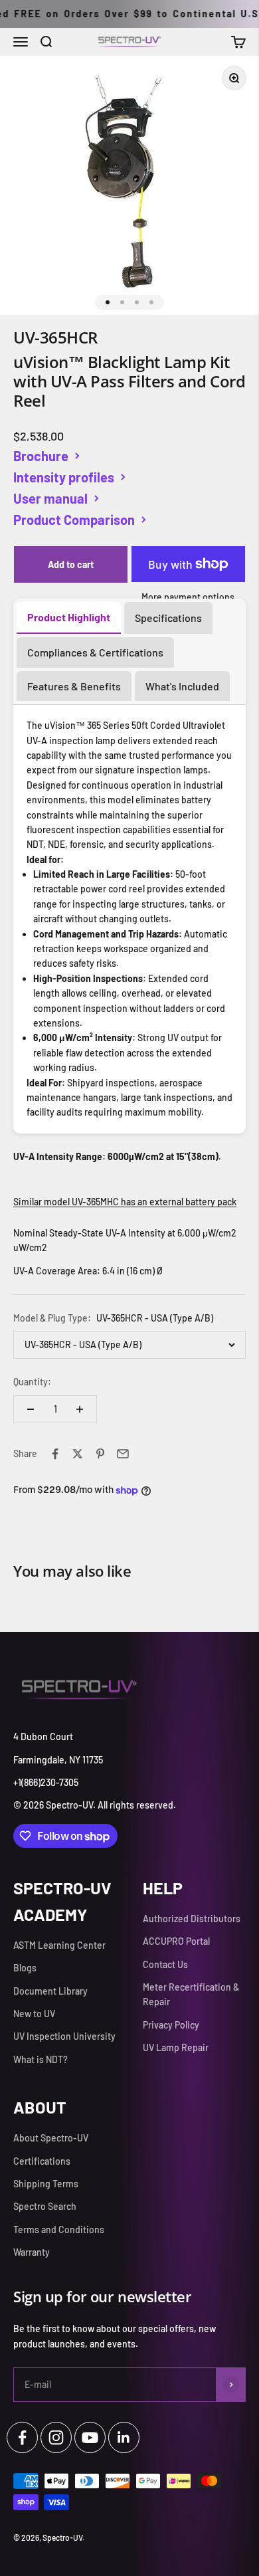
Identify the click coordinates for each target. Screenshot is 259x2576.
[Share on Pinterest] (100, 1454)
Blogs (25, 1968)
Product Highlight (69, 617)
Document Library (50, 1991)
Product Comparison (74, 520)
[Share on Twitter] (78, 1454)
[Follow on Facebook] (22, 2437)
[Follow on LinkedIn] (124, 2437)
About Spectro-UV (51, 2138)
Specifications (168, 618)
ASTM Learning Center (59, 1945)
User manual (50, 498)
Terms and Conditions (59, 2229)
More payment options (188, 597)
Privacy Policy (171, 2025)
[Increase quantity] (80, 1409)
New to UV (34, 2014)
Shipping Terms (46, 2184)
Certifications (42, 2161)
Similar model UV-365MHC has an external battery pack (125, 1202)
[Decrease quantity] (31, 1409)
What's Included (182, 686)
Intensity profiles (64, 477)
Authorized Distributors (192, 1919)
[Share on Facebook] (55, 1454)
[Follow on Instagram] (56, 2437)
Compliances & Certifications (95, 652)
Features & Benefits (74, 686)
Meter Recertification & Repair (191, 1994)
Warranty (32, 2252)
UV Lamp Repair (176, 2047)
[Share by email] (123, 1454)
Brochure (41, 456)
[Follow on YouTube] (90, 2437)
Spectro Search (45, 2206)
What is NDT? (41, 2059)
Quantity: (32, 1382)
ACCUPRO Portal (176, 1941)
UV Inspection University (64, 2036)
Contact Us (165, 1964)
